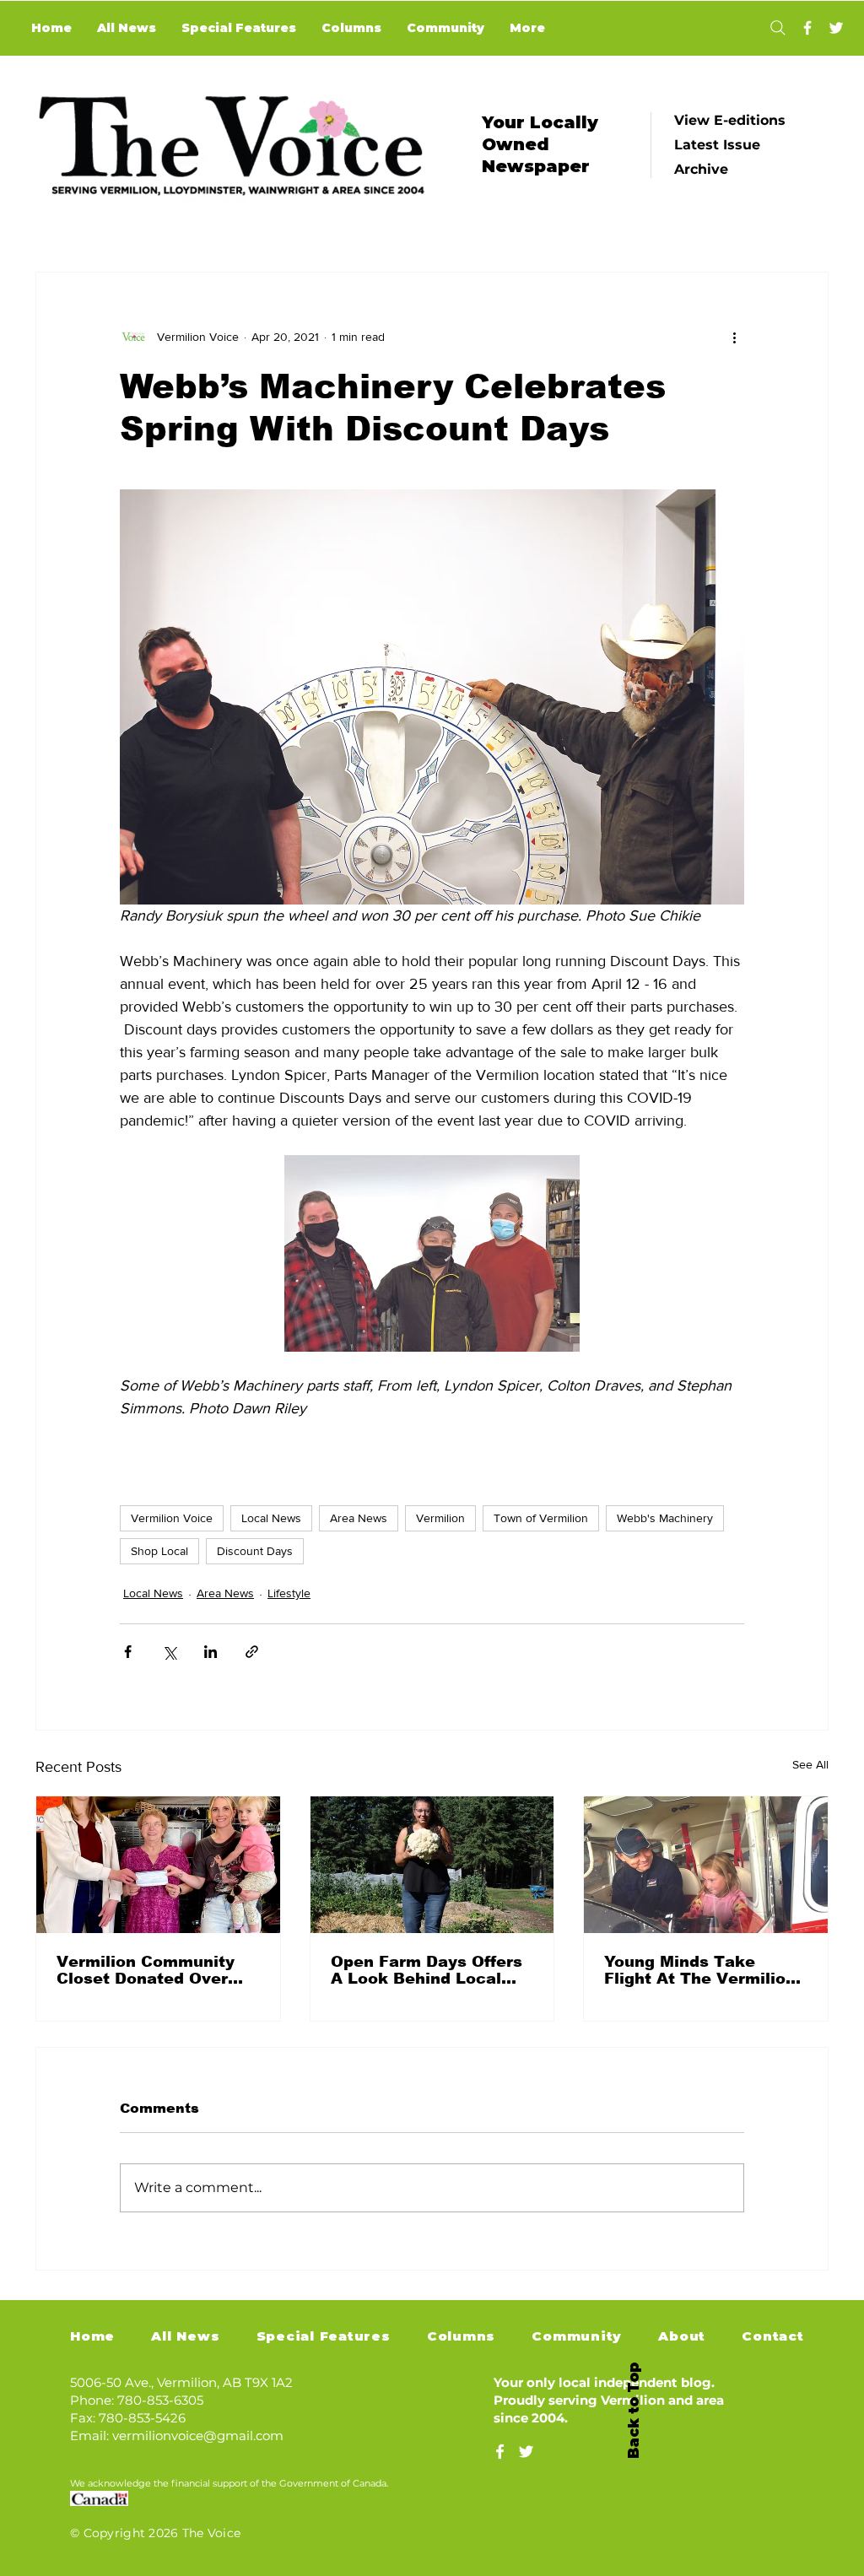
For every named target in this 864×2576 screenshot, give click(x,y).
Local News (271, 1518)
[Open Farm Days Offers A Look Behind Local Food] (432, 1865)
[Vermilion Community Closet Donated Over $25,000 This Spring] (158, 1865)
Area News (359, 1518)
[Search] (778, 28)
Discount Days (255, 1551)
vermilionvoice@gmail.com (198, 2436)
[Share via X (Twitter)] (169, 1652)
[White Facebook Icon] (500, 2452)
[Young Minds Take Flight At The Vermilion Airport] (706, 1865)
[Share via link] (252, 1652)
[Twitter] (836, 28)
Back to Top (634, 2411)
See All (810, 1764)
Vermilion (440, 1518)
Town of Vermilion (541, 1518)
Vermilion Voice (172, 1518)
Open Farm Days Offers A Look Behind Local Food (427, 1970)
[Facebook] (807, 28)
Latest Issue (717, 145)
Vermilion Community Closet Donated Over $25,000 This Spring (146, 1970)
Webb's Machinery (665, 1518)
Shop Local (159, 1551)
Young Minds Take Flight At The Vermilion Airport (700, 1970)
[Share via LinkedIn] (211, 1652)
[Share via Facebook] (128, 1652)
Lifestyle (289, 1593)
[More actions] (734, 337)
